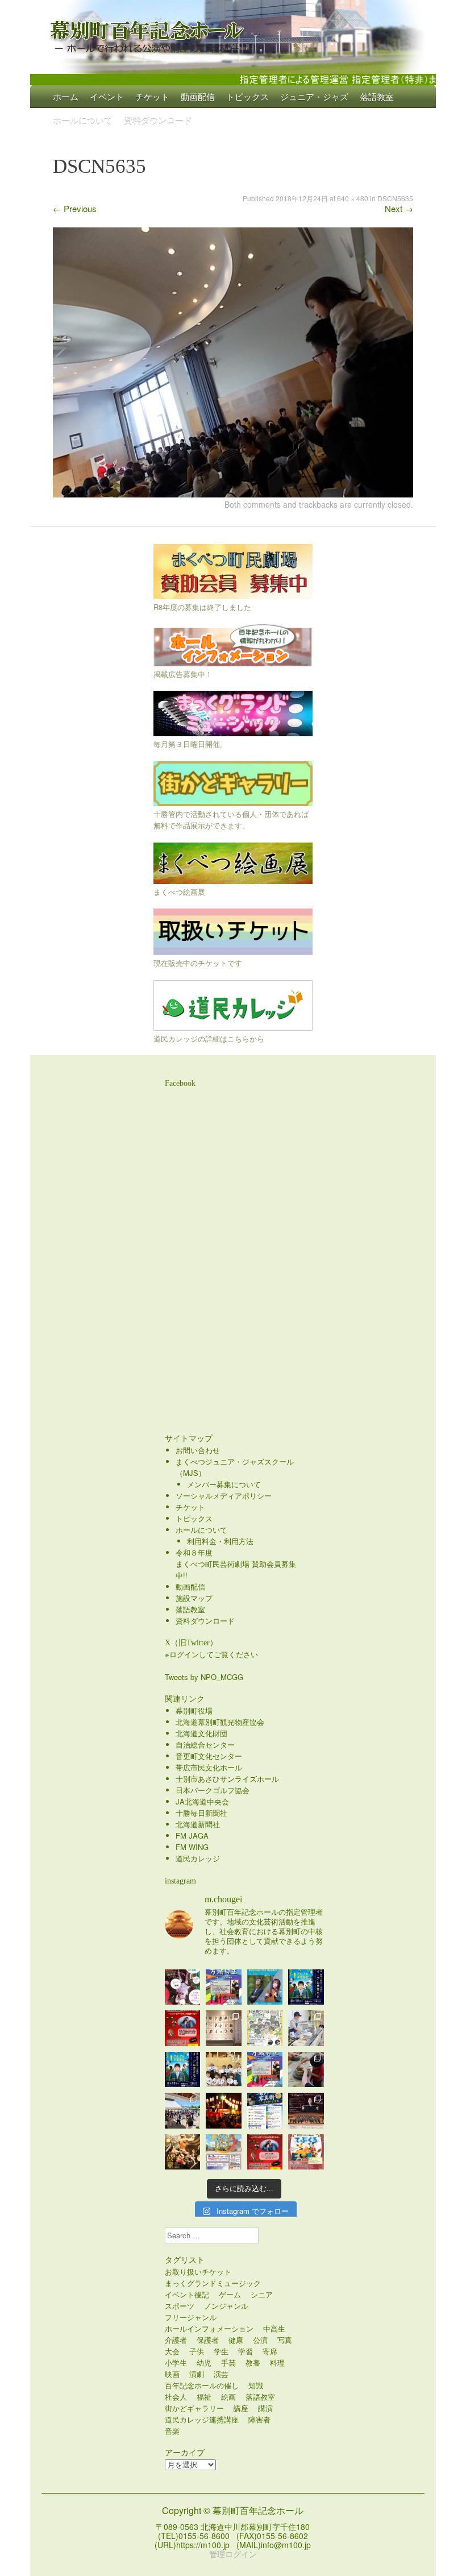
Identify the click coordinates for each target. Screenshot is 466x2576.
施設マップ (194, 1598)
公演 (260, 2340)
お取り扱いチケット (198, 2272)
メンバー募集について (224, 1484)
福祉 (204, 2397)
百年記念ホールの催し (202, 2385)
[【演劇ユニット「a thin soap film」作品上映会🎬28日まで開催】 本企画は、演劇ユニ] (183, 1987)
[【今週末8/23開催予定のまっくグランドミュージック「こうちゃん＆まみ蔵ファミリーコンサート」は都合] (183, 2028)
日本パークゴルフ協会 (213, 1790)
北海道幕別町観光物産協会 (220, 1722)
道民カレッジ (198, 1858)
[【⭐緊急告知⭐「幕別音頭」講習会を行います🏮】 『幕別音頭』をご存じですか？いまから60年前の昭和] (224, 2111)
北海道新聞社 (198, 1824)
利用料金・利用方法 (220, 1541)
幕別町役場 (194, 1710)
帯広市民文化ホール (209, 1767)
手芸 (228, 2363)
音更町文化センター (209, 1756)
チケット (152, 96)
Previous (75, 208)
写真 (285, 2340)
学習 (246, 2351)
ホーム (66, 96)
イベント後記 (187, 2294)
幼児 (204, 2363)
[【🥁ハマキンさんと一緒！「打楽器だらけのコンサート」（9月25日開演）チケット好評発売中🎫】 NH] (265, 2028)
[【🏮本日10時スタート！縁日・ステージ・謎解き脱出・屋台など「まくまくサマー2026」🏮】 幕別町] (224, 2152)
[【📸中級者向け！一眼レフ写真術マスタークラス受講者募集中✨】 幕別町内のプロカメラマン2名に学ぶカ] (265, 2111)
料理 (277, 2363)
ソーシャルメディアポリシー (224, 1496)
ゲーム (230, 2294)
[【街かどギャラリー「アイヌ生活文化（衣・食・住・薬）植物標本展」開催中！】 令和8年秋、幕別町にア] (224, 2028)
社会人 (176, 2397)
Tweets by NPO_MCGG (204, 1677)
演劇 (197, 2374)
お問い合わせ (198, 1450)
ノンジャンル (226, 2306)
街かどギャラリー (194, 2408)
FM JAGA (192, 1835)
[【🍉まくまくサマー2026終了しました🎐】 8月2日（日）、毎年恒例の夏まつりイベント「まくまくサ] (183, 2111)
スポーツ (180, 2306)
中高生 (274, 2328)
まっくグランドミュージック (213, 2283)
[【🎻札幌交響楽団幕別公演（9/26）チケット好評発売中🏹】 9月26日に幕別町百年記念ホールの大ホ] (306, 2111)
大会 (172, 2351)
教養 (253, 2363)
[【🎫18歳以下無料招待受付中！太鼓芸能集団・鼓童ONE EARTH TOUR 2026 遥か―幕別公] (183, 2152)
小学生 (176, 2363)
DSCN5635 (395, 198)
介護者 (176, 2340)
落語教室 (377, 96)
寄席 (270, 2351)
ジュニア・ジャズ (314, 96)
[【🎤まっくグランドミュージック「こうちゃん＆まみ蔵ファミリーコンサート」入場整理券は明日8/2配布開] (265, 2152)
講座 (241, 2408)
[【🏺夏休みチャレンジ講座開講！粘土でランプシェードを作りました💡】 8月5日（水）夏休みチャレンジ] (306, 2070)
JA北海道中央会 (202, 1801)
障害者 (259, 2419)
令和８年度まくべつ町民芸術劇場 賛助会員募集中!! (236, 1564)
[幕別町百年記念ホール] (233, 34)
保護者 (208, 2340)
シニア (262, 2294)
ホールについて (83, 119)
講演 (265, 2408)
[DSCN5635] (233, 494)
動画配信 (198, 96)
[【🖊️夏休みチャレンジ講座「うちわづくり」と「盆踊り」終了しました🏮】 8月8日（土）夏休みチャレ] (224, 2070)
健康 (236, 2340)
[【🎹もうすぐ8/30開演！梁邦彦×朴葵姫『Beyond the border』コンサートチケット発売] (265, 1987)
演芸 (221, 2374)
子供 (197, 2351)
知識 (256, 2385)
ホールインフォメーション (209, 2328)
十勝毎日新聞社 (201, 1813)
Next (399, 208)
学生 (221, 2351)
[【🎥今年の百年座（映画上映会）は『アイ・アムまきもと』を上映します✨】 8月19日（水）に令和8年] (183, 2070)
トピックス (247, 96)
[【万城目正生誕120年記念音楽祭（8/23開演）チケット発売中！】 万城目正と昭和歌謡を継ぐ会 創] (265, 2070)
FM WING (192, 1847)
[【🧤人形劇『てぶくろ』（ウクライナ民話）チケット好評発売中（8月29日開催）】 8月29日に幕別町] (306, 2152)
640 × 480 (353, 198)
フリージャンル (191, 2317)
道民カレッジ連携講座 (202, 2419)
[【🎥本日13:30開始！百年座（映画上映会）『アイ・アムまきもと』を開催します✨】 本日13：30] (306, 1987)
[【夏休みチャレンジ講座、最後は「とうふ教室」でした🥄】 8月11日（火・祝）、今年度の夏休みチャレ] (306, 2028)
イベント (107, 96)
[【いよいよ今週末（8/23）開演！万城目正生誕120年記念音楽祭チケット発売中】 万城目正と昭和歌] (224, 1987)
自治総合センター (205, 1745)
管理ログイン (233, 2554)
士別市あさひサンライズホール (227, 1779)
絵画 (228, 2397)
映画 (172, 2374)
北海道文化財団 (201, 1733)
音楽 (172, 2431)
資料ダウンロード (158, 119)
